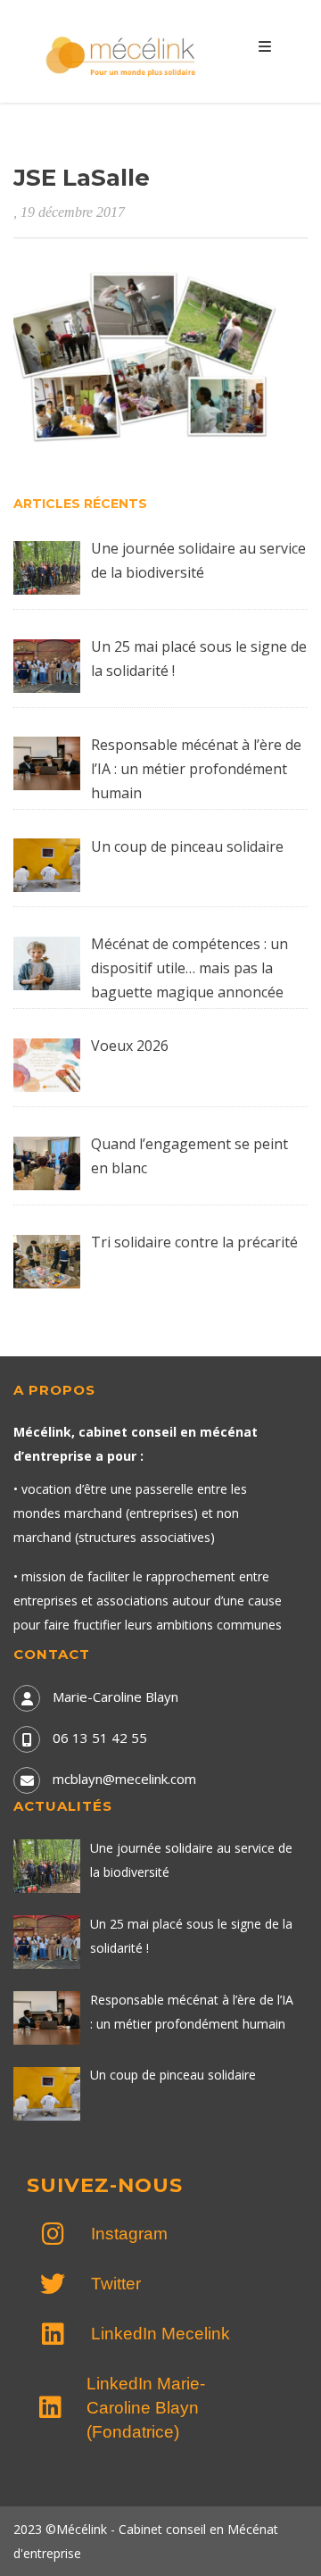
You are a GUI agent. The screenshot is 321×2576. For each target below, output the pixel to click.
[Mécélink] (122, 54)
